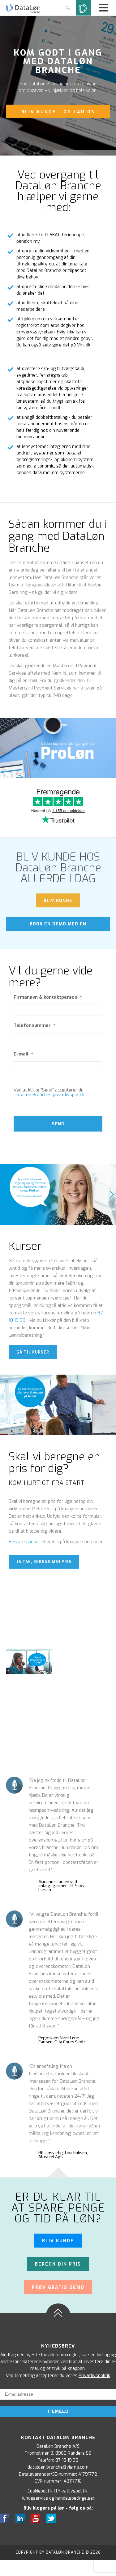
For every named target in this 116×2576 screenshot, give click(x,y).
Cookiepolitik (40, 2491)
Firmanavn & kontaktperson (48, 997)
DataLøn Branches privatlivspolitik (49, 1095)
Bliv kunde (58, 2241)
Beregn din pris (58, 2264)
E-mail (23, 1054)
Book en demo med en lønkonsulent (58, 926)
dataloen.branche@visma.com (58, 2467)
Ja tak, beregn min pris (44, 1562)
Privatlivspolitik (94, 2376)
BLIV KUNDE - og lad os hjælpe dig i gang (58, 114)
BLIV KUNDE (58, 901)
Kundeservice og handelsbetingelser (58, 2498)
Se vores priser (25, 1542)
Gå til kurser (33, 1352)
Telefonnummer (34, 1026)
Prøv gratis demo (58, 2287)
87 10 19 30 (67, 2460)
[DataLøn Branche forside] (23, 12)
